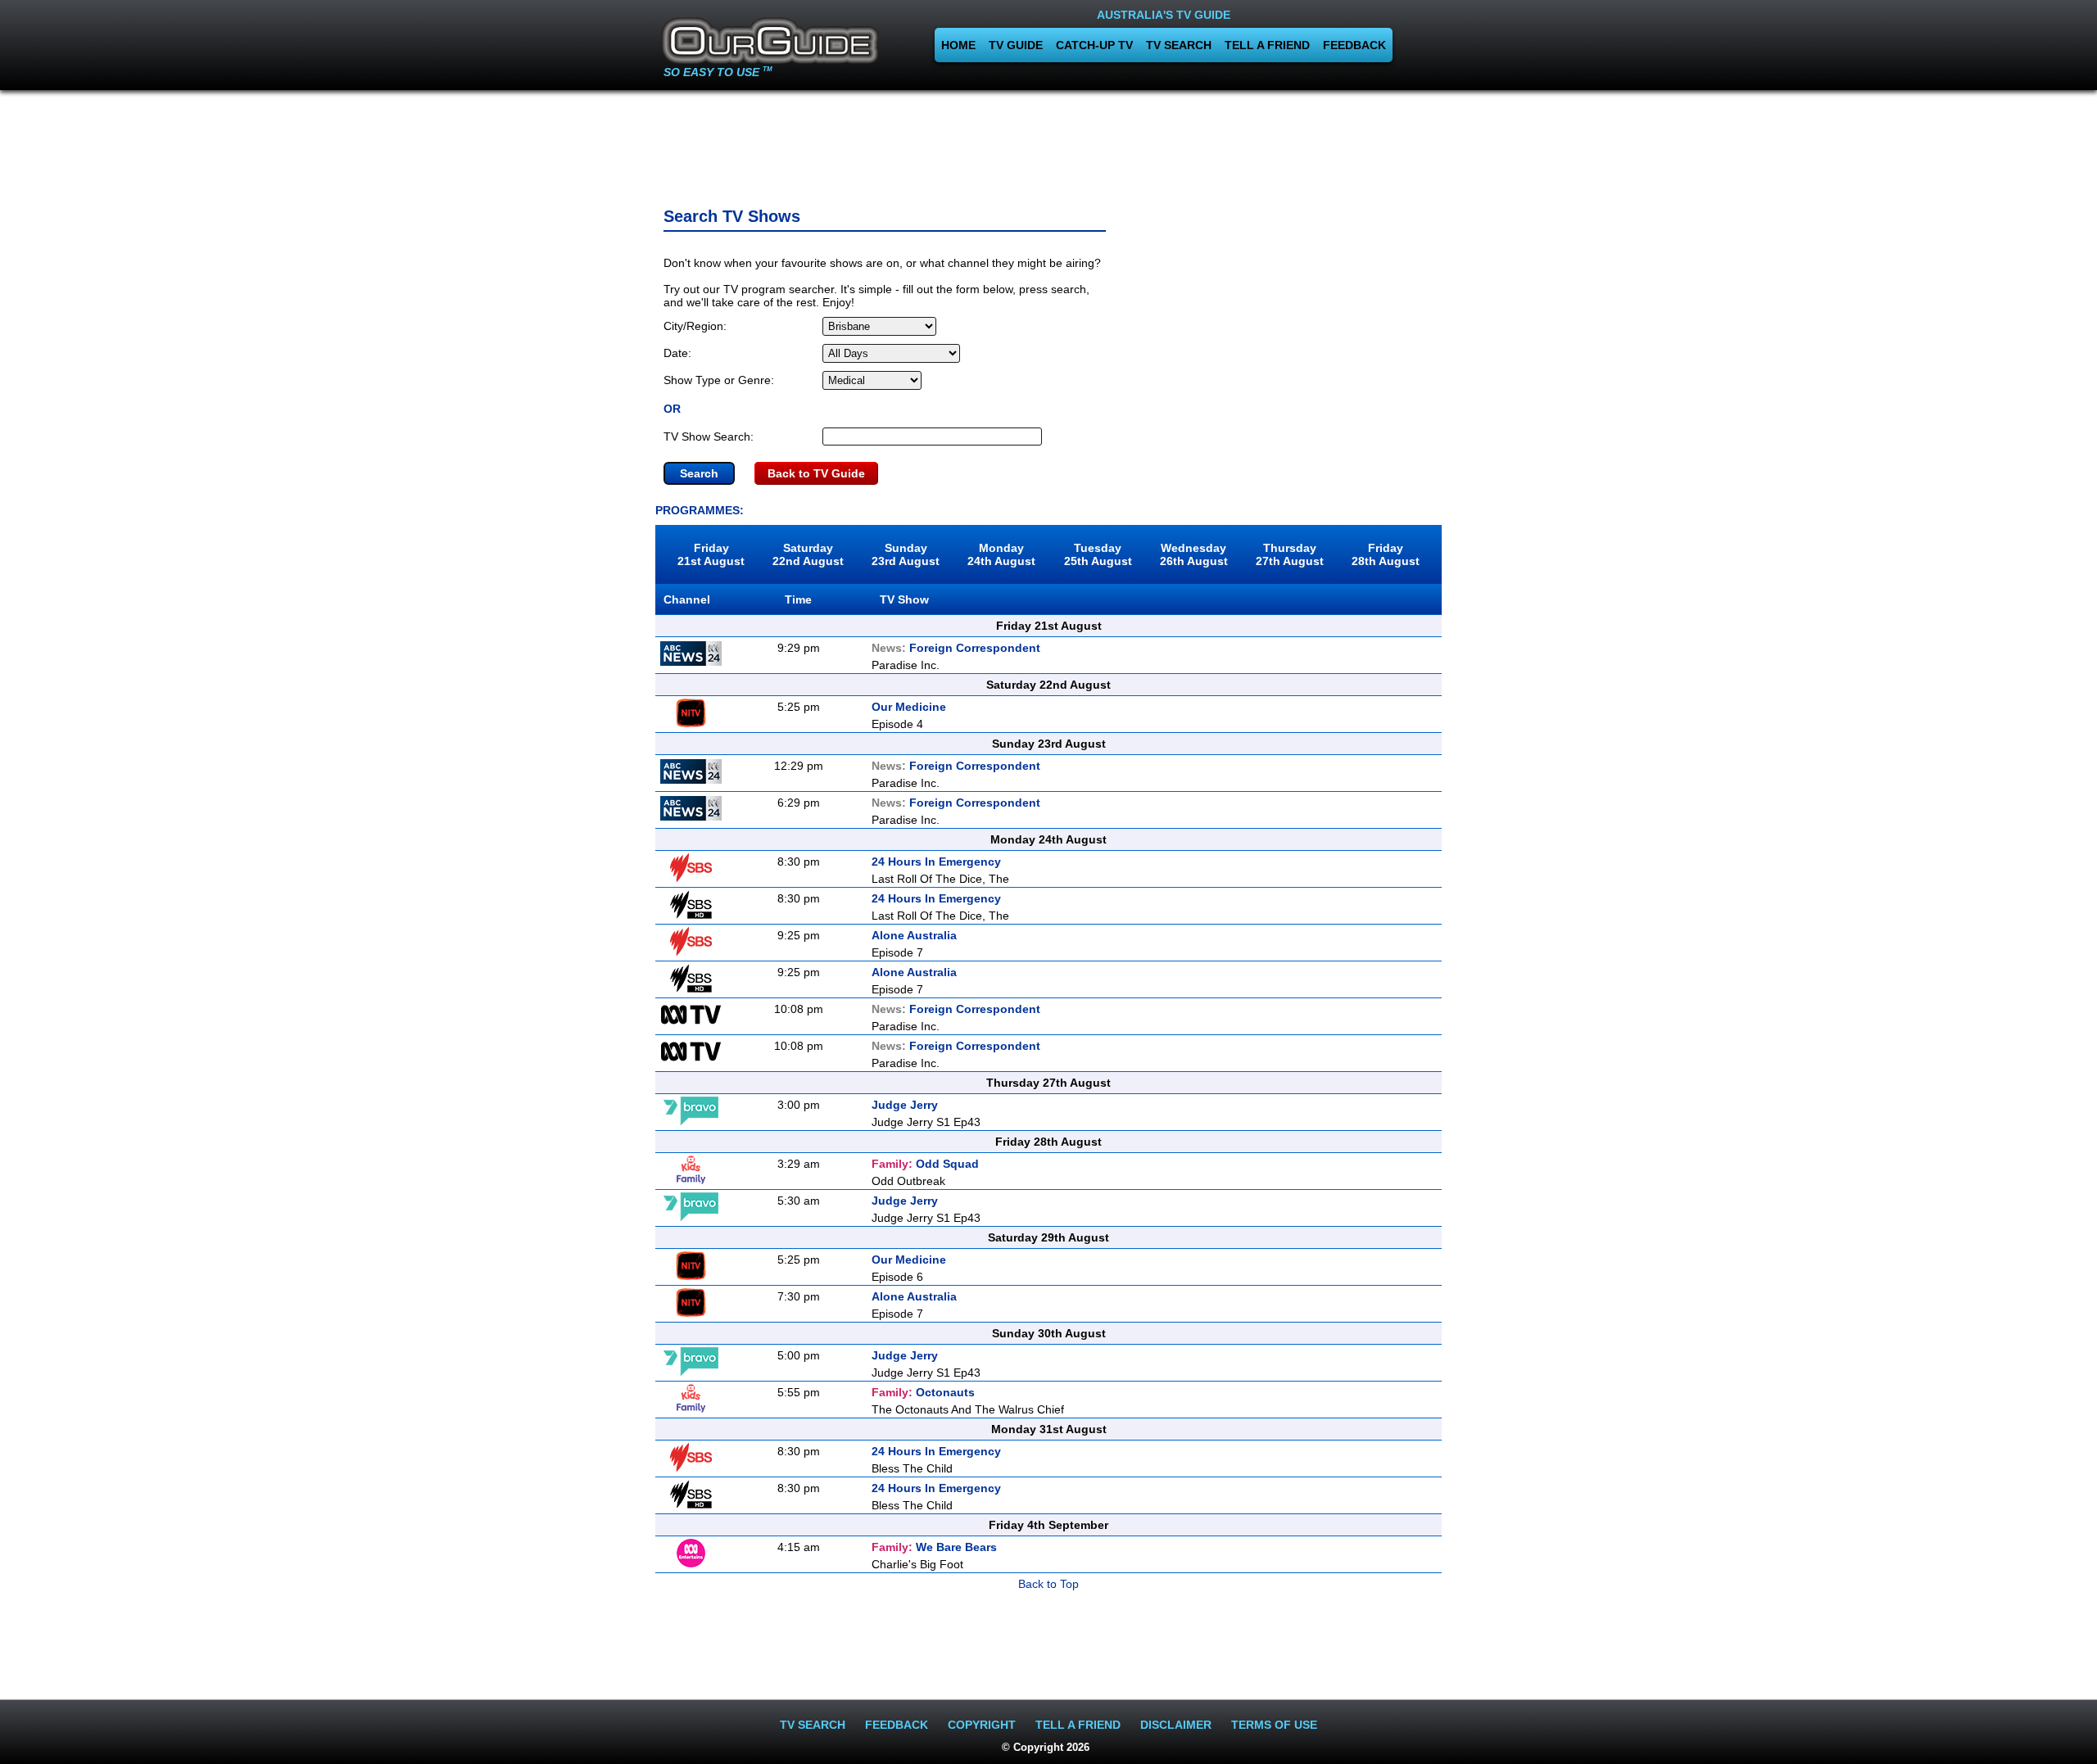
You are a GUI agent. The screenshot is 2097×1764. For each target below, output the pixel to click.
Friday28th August (1386, 554)
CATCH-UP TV (1094, 45)
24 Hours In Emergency (936, 862)
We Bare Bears (934, 1547)
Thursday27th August (1290, 554)
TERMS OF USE (1274, 1725)
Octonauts (923, 1392)
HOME (958, 45)
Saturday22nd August (808, 554)
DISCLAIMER (1176, 1725)
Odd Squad (925, 1164)
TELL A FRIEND (1267, 45)
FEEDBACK (1354, 45)
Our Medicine (909, 707)
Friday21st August (711, 554)
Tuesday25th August (1098, 554)
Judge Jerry (905, 1105)
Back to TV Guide (816, 473)
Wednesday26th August (1194, 554)
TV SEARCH (1179, 45)
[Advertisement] (1048, 143)
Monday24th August (1001, 554)
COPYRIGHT (982, 1725)
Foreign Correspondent (956, 648)
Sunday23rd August (906, 554)
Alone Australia (914, 935)
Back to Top (1048, 1584)
